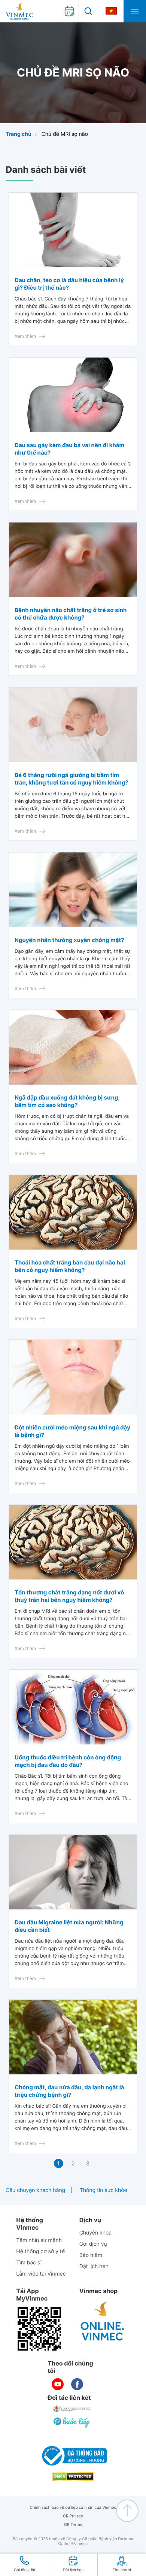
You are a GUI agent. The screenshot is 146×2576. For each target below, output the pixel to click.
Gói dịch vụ (93, 2244)
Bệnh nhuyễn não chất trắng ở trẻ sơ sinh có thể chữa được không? (71, 614)
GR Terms (73, 2525)
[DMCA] (73, 2477)
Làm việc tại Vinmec (41, 2274)
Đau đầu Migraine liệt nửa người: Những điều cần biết (69, 1926)
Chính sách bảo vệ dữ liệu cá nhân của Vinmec (73, 2508)
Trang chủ (19, 134)
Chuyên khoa (96, 2233)
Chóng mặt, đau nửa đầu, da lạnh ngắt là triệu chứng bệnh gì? (69, 2091)
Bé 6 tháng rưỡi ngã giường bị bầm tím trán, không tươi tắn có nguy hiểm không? (72, 779)
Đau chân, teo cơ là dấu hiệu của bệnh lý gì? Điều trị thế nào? (69, 284)
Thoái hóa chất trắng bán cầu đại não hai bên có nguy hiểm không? (70, 1266)
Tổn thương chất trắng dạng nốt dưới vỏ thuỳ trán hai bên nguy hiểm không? (69, 1596)
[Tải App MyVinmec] (39, 2329)
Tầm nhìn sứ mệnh (39, 2240)
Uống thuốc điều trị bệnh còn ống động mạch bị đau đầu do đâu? (68, 1761)
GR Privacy (73, 2516)
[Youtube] (58, 2384)
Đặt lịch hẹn (94, 2266)
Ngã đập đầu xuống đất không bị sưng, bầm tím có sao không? (67, 1101)
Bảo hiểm (91, 2255)
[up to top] (127, 2511)
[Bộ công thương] (73, 2456)
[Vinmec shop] (103, 2321)
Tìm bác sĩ (29, 2263)
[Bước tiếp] (72, 2422)
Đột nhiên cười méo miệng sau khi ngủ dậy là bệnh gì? (72, 1431)
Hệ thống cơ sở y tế (40, 2251)
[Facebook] (77, 2384)
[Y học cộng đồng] (72, 2409)
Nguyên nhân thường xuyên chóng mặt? (69, 940)
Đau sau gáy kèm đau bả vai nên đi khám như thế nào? (69, 449)
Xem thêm (25, 336)
